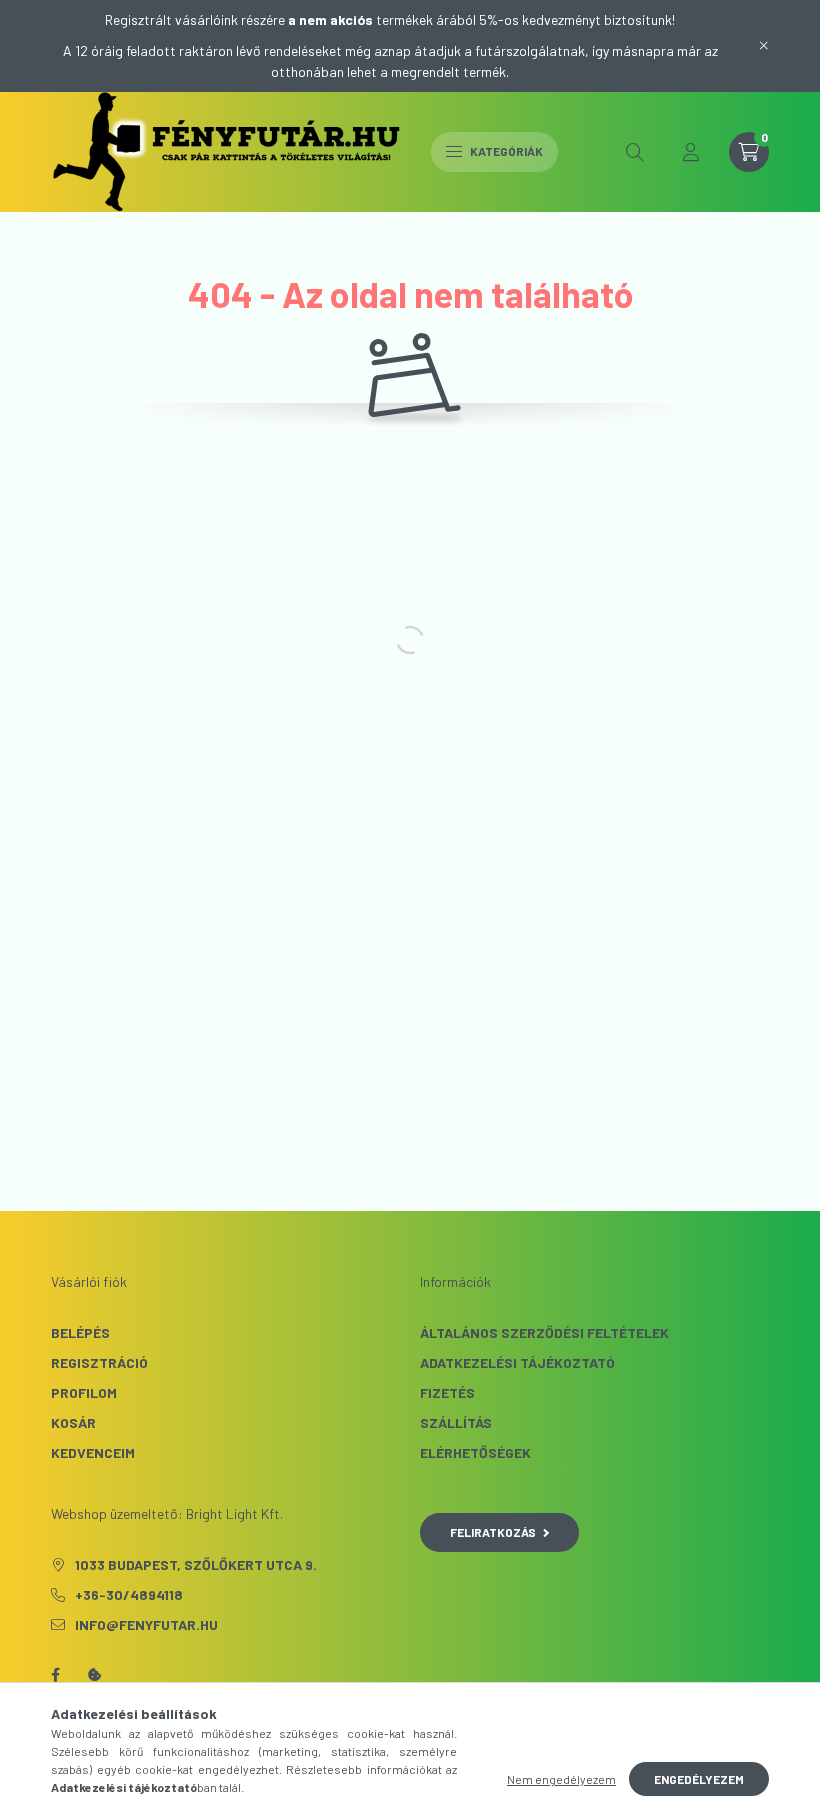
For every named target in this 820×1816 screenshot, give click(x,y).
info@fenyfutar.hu (146, 1624)
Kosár (73, 1422)
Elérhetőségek (475, 1452)
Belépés (80, 1332)
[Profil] (691, 152)
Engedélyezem (699, 1779)
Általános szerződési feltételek (544, 1332)
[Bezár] (764, 46)
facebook (55, 1675)
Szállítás (456, 1422)
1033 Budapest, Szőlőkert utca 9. (196, 1564)
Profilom (84, 1392)
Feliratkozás (493, 1532)
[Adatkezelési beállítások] (95, 1675)
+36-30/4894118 (129, 1594)
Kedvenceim (93, 1452)
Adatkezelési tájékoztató (517, 1362)
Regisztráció (99, 1362)
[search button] (635, 152)
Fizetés (447, 1392)
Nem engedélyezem (561, 1779)
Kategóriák (505, 151)
